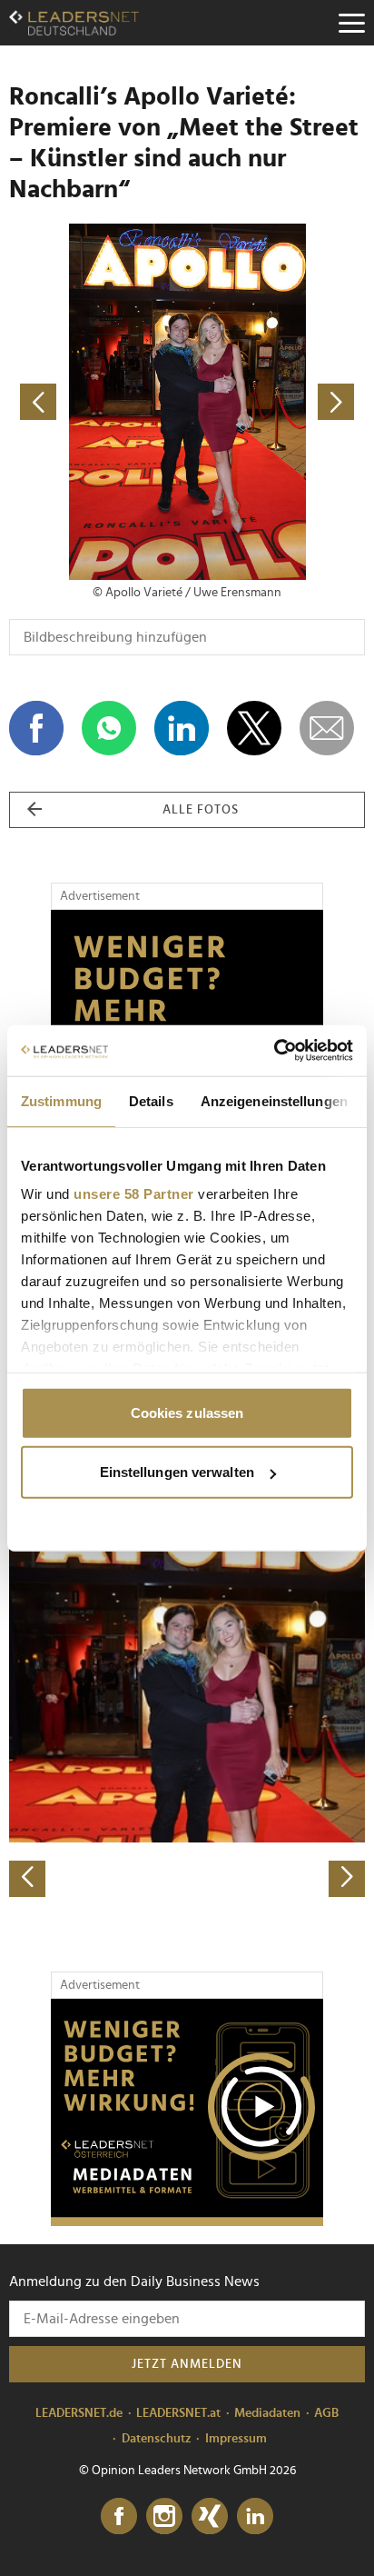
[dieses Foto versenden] (327, 728)
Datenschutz (157, 2439)
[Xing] (210, 2517)
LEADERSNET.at (178, 2413)
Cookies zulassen (187, 1412)
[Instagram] (164, 2517)
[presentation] (27, 1879)
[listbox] (187, 1722)
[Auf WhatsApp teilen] (109, 728)
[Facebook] (119, 2517)
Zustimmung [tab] (61, 1100)
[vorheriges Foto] (98, 402)
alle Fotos (201, 810)
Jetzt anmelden (187, 2364)
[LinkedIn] (255, 2517)
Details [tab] (151, 1100)
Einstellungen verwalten (177, 1472)
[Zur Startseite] (74, 23)
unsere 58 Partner (134, 1194)
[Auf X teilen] (254, 728)
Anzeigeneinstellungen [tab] (274, 1100)
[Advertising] (187, 2112)
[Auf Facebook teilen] (36, 728)
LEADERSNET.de (79, 2413)
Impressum (236, 2439)
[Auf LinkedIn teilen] (182, 728)
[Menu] (351, 23)
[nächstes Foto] (276, 402)
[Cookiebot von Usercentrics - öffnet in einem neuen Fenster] (274, 1051)
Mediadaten (267, 2413)
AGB (326, 2413)
